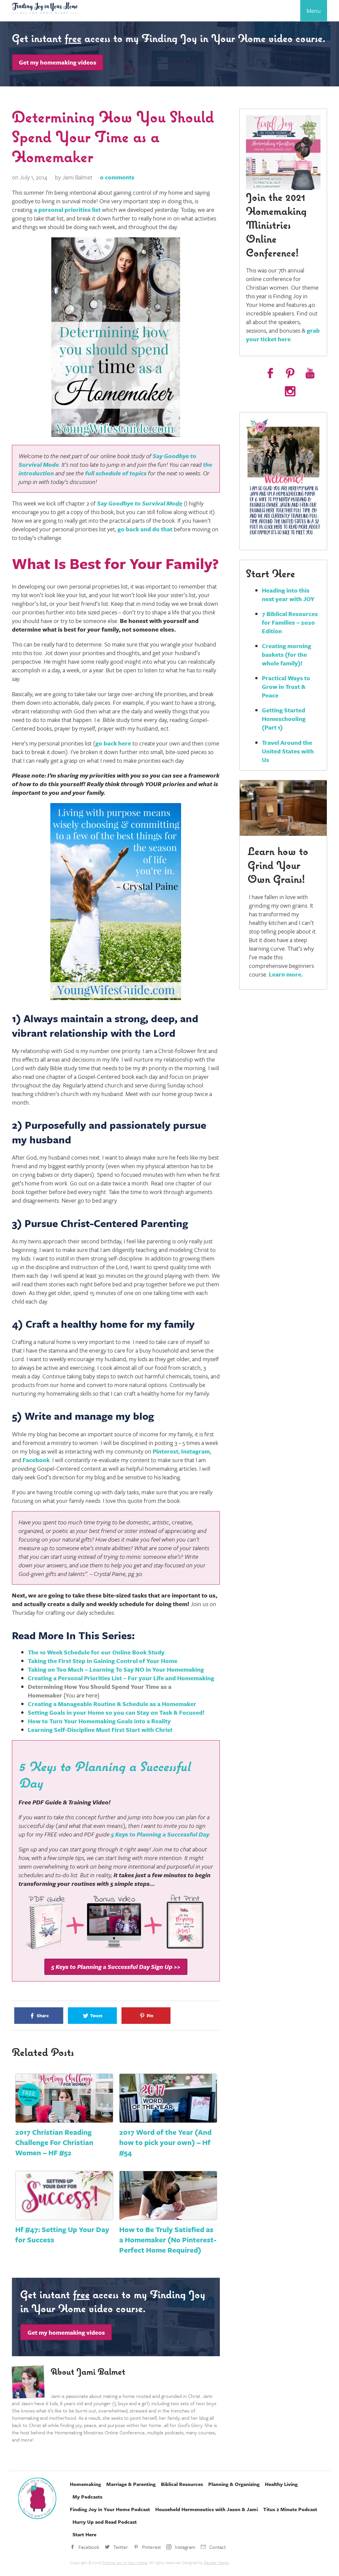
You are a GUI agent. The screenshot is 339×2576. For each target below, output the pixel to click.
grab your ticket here (283, 335)
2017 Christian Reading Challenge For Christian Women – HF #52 (54, 2142)
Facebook (36, 1460)
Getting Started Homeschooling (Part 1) (284, 719)
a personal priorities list (67, 210)
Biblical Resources (182, 2484)
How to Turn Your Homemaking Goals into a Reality (99, 1721)
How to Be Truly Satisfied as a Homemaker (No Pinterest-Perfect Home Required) (168, 2240)
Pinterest (166, 1451)
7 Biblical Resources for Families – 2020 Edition (290, 622)
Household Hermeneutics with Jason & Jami (207, 2509)
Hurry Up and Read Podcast (105, 2522)
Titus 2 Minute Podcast (290, 2509)
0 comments (117, 177)
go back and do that (145, 529)
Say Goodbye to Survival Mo (140, 503)
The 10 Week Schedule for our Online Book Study (97, 1652)
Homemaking (85, 2484)
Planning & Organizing (234, 2484)
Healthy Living (281, 2484)
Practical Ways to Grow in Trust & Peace (286, 687)
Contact (218, 2547)
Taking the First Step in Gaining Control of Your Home (103, 1661)
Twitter (121, 2547)
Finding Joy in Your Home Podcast (110, 2509)
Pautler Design (217, 2562)
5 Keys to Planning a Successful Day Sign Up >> (116, 1967)
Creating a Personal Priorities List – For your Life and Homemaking (121, 1678)
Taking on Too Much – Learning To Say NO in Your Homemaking (116, 1669)
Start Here (84, 2534)
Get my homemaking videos (58, 62)
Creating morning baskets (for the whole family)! (287, 654)
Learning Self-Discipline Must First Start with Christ (100, 1730)
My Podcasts (87, 2497)
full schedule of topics (116, 473)
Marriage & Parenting (131, 2484)
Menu (314, 11)
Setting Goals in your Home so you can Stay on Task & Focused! (116, 1712)
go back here (113, 743)
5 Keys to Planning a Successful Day (160, 1834)
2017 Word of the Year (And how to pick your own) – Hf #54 (165, 2142)
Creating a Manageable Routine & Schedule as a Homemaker (112, 1704)
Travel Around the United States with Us (288, 751)
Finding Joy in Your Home (125, 2562)
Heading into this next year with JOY (288, 595)
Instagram (195, 1451)
